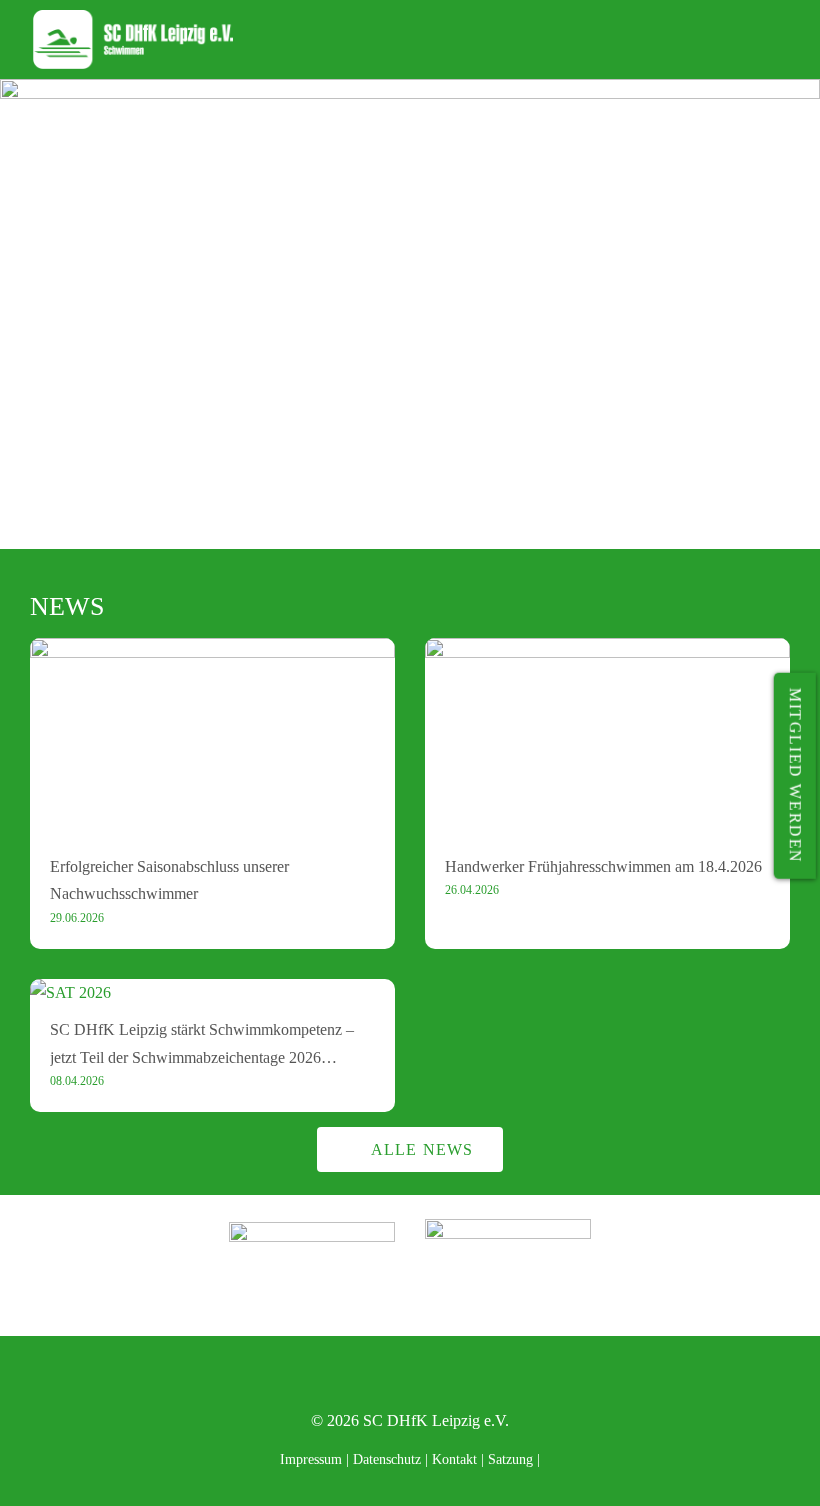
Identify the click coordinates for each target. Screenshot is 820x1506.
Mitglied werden (795, 776)
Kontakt (454, 1459)
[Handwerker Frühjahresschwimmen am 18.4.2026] (607, 651)
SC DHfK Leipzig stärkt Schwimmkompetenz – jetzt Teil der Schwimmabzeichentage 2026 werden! (202, 1057)
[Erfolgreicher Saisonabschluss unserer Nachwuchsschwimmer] (212, 651)
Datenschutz (387, 1459)
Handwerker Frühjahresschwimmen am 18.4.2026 (603, 866)
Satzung (510, 1459)
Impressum (311, 1459)
